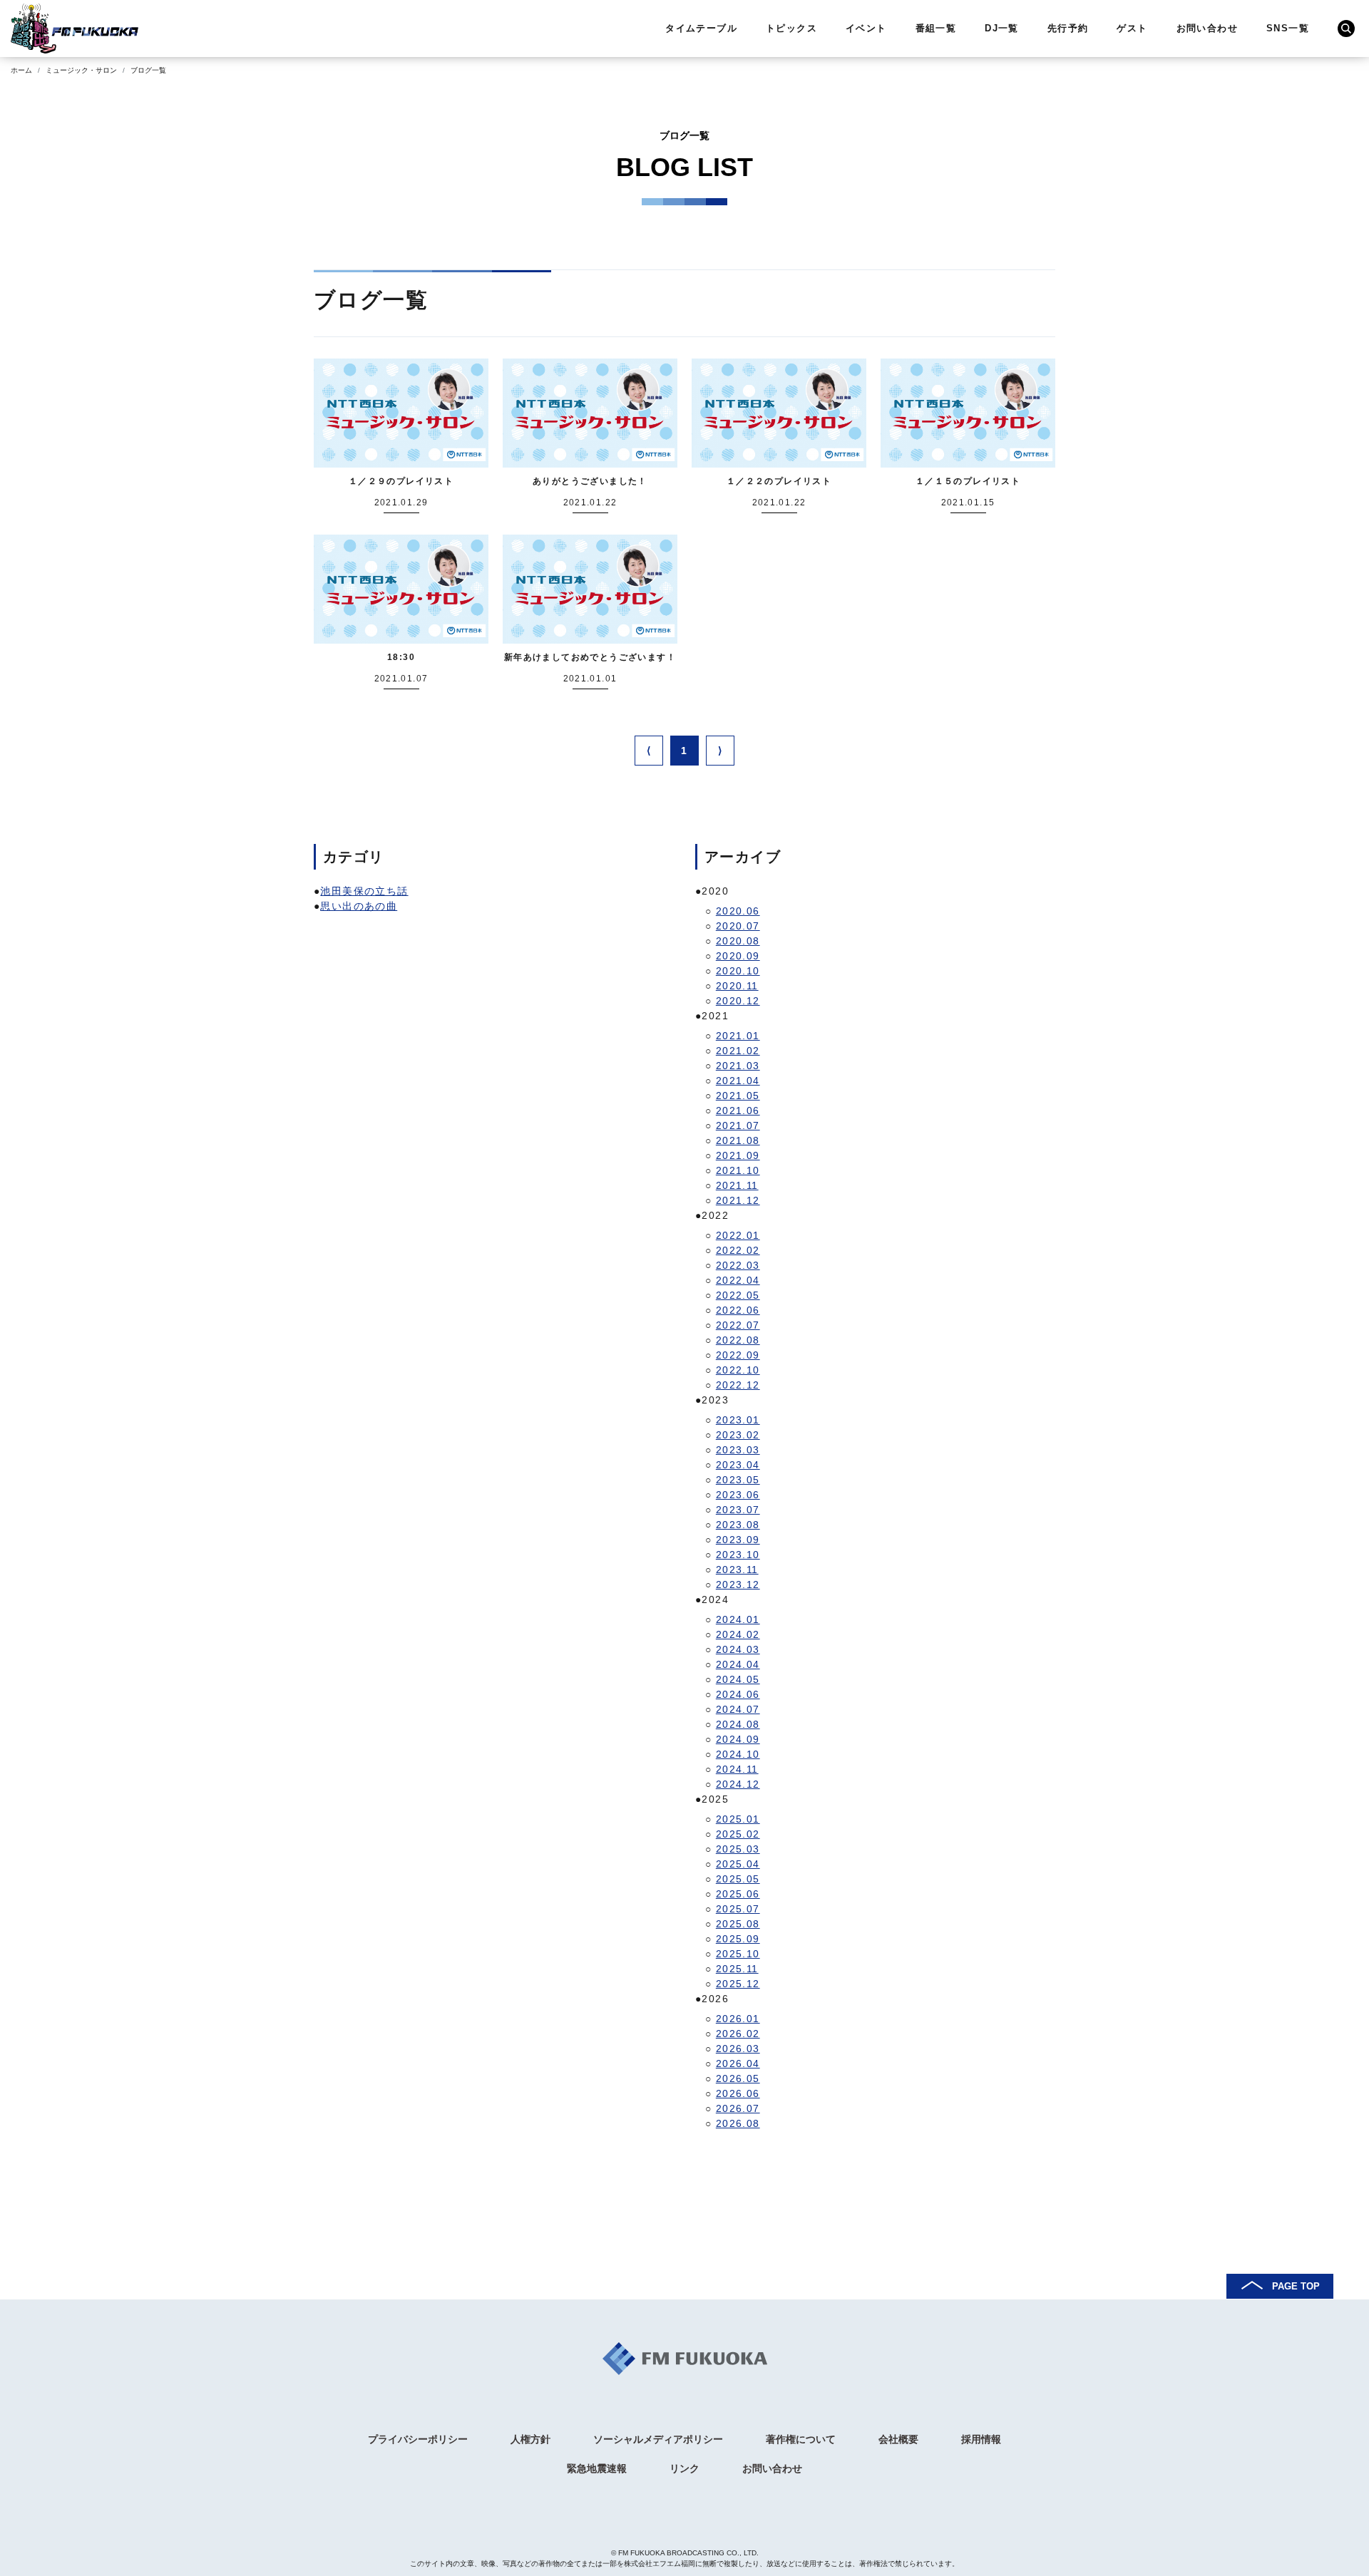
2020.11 (737, 986)
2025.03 (738, 1849)
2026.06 (738, 2093)
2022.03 (738, 1265)
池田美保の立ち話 (364, 891)
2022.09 (738, 1355)
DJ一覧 (1002, 28)
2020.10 (738, 971)
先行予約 (1068, 28)
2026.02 (738, 2034)
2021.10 (738, 1170)
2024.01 (738, 1619)
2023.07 (738, 1510)
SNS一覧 (1288, 28)
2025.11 (737, 1969)
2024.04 (738, 1664)
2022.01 (738, 1235)
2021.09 (738, 1155)
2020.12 (738, 1001)
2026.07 (738, 2108)
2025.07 (738, 1909)
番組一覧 (936, 28)
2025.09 (738, 1939)
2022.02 (738, 1250)
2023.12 (738, 1585)
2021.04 (738, 1081)
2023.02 (738, 1435)
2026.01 (738, 2019)
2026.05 (738, 2078)
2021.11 (737, 1185)
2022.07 (738, 1325)
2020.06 (738, 911)
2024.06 (738, 1694)
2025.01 (738, 1819)
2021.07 (738, 1125)
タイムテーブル (701, 28)
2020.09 (738, 956)
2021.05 (738, 1096)
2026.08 (738, 2123)
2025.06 (738, 1894)
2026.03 (738, 2049)
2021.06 (738, 1111)
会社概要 (898, 2439)
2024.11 (737, 1769)
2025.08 (738, 1924)
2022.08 (738, 1340)
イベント (866, 28)
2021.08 (738, 1140)
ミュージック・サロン (81, 70)
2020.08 (738, 941)
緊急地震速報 (597, 2468)
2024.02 (738, 1634)
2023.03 (738, 1450)
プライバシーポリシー (418, 2439)
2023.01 (738, 1420)
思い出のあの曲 (359, 906)
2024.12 (738, 1784)
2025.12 (738, 1984)
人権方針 (530, 2439)
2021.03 (738, 1066)
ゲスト (1132, 28)
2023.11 (737, 1570)
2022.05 (738, 1295)
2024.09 (738, 1739)
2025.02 (738, 1834)
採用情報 (981, 2439)
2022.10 (738, 1370)
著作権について (801, 2439)
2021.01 (738, 1036)
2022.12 (738, 1385)
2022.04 (738, 1280)
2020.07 (738, 926)
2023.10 (738, 1555)
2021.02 (738, 1051)
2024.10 (738, 1754)
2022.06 (738, 1310)
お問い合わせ (1207, 28)
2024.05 (738, 1679)
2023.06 (738, 1495)
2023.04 (738, 1465)
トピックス (791, 28)
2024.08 (738, 1724)
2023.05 (738, 1480)
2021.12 (738, 1200)
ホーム (21, 70)
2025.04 (738, 1864)
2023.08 (738, 1525)
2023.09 (738, 1540)
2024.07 (738, 1709)
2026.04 (738, 2064)
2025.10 (738, 1954)
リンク (684, 2468)
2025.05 (738, 1879)
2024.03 (738, 1649)
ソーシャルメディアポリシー (658, 2439)
